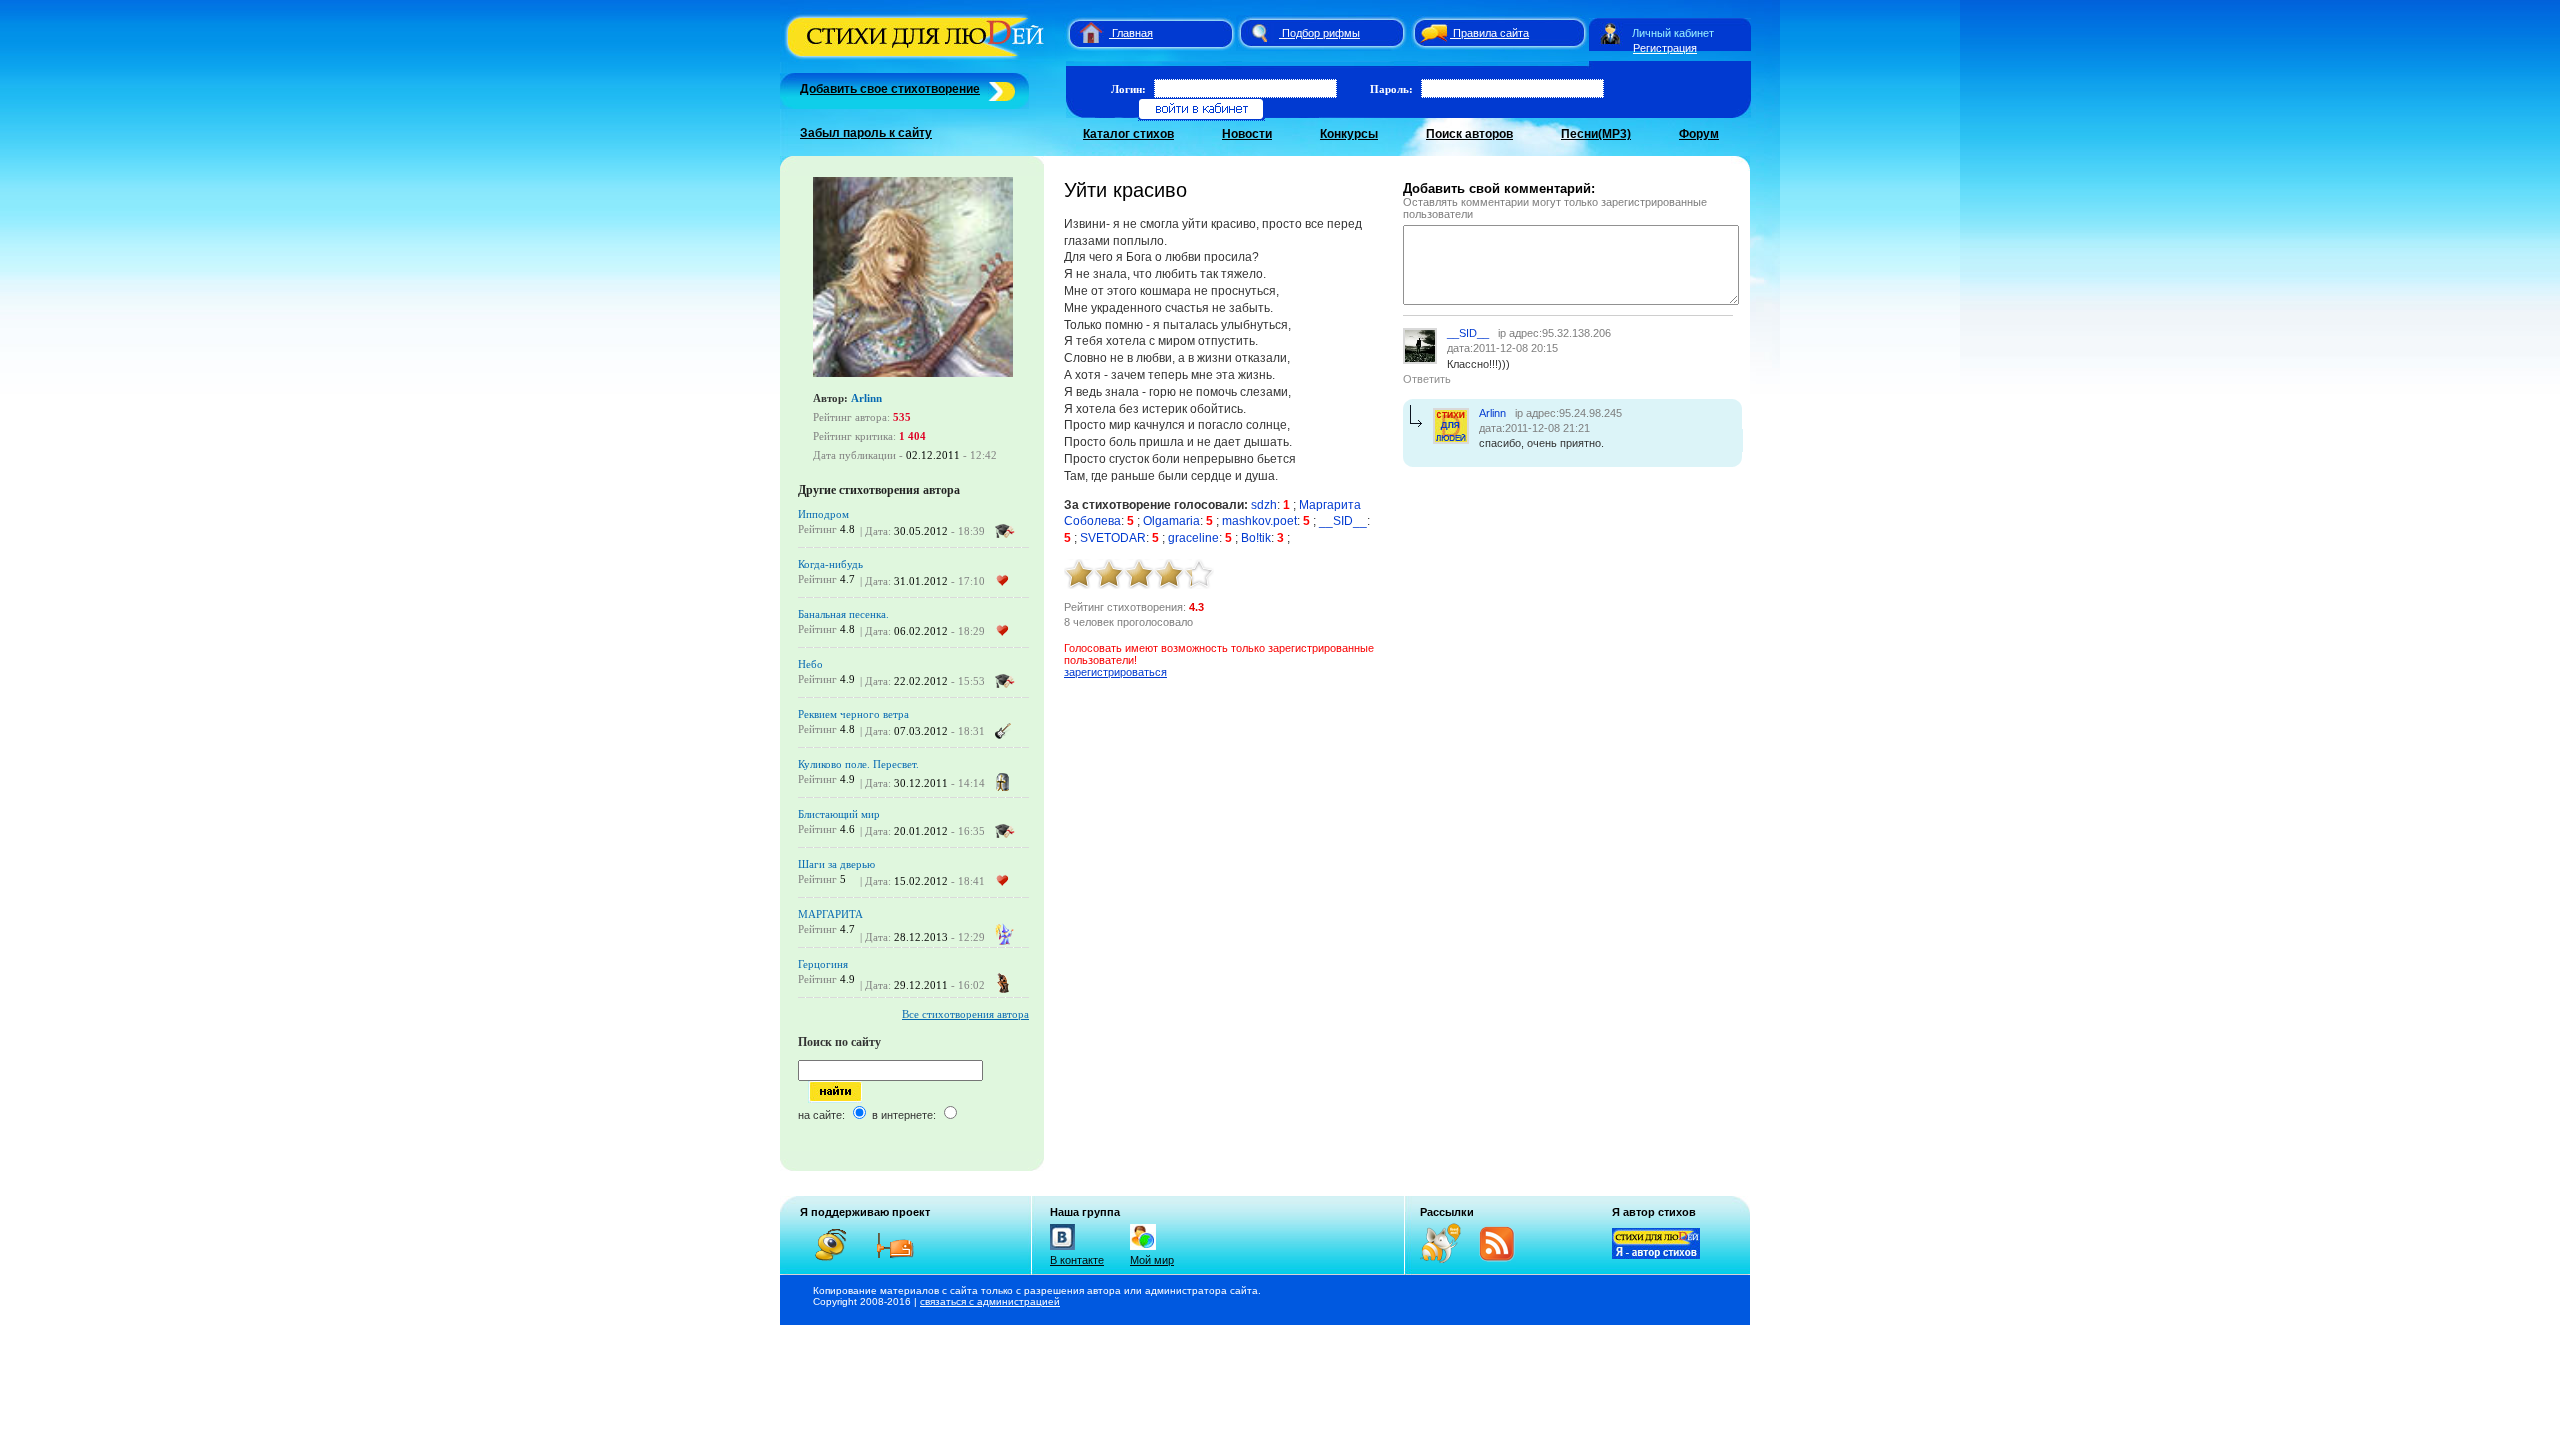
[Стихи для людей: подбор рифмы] (1259, 33)
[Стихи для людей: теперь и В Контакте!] (1062, 1250)
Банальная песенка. (843, 614)
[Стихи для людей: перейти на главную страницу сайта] (1083, 33)
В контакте (1077, 1260)
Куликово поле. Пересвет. (858, 764)
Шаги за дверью (836, 864)
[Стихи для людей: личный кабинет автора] (1610, 33)
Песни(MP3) (1596, 134)
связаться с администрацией (990, 1301)
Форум (1699, 134)
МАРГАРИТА (830, 914)
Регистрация (1665, 48)
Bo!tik (1256, 538)
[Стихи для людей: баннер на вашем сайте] (1656, 1255)
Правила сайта (1491, 33)
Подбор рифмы (1321, 33)
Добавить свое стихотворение (890, 89)
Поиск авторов (1469, 134)
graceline (1193, 538)
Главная (1132, 33)
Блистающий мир (839, 814)
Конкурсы (1349, 134)
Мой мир (1152, 1260)
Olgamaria (1171, 521)
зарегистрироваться (1115, 672)
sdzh (1264, 505)
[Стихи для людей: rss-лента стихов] (1448, 1259)
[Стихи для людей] (917, 58)
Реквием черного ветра (853, 714)
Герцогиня (823, 964)
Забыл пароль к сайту (866, 133)
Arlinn (866, 398)
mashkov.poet (1259, 521)
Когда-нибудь (830, 564)
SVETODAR (1113, 538)
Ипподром (823, 514)
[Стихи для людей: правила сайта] (1431, 33)
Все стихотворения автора (965, 1014)
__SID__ (1343, 521)
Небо (810, 664)
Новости (1247, 134)
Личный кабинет (1673, 33)
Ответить (1427, 379)
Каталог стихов (1128, 134)
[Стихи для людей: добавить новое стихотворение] (999, 89)
